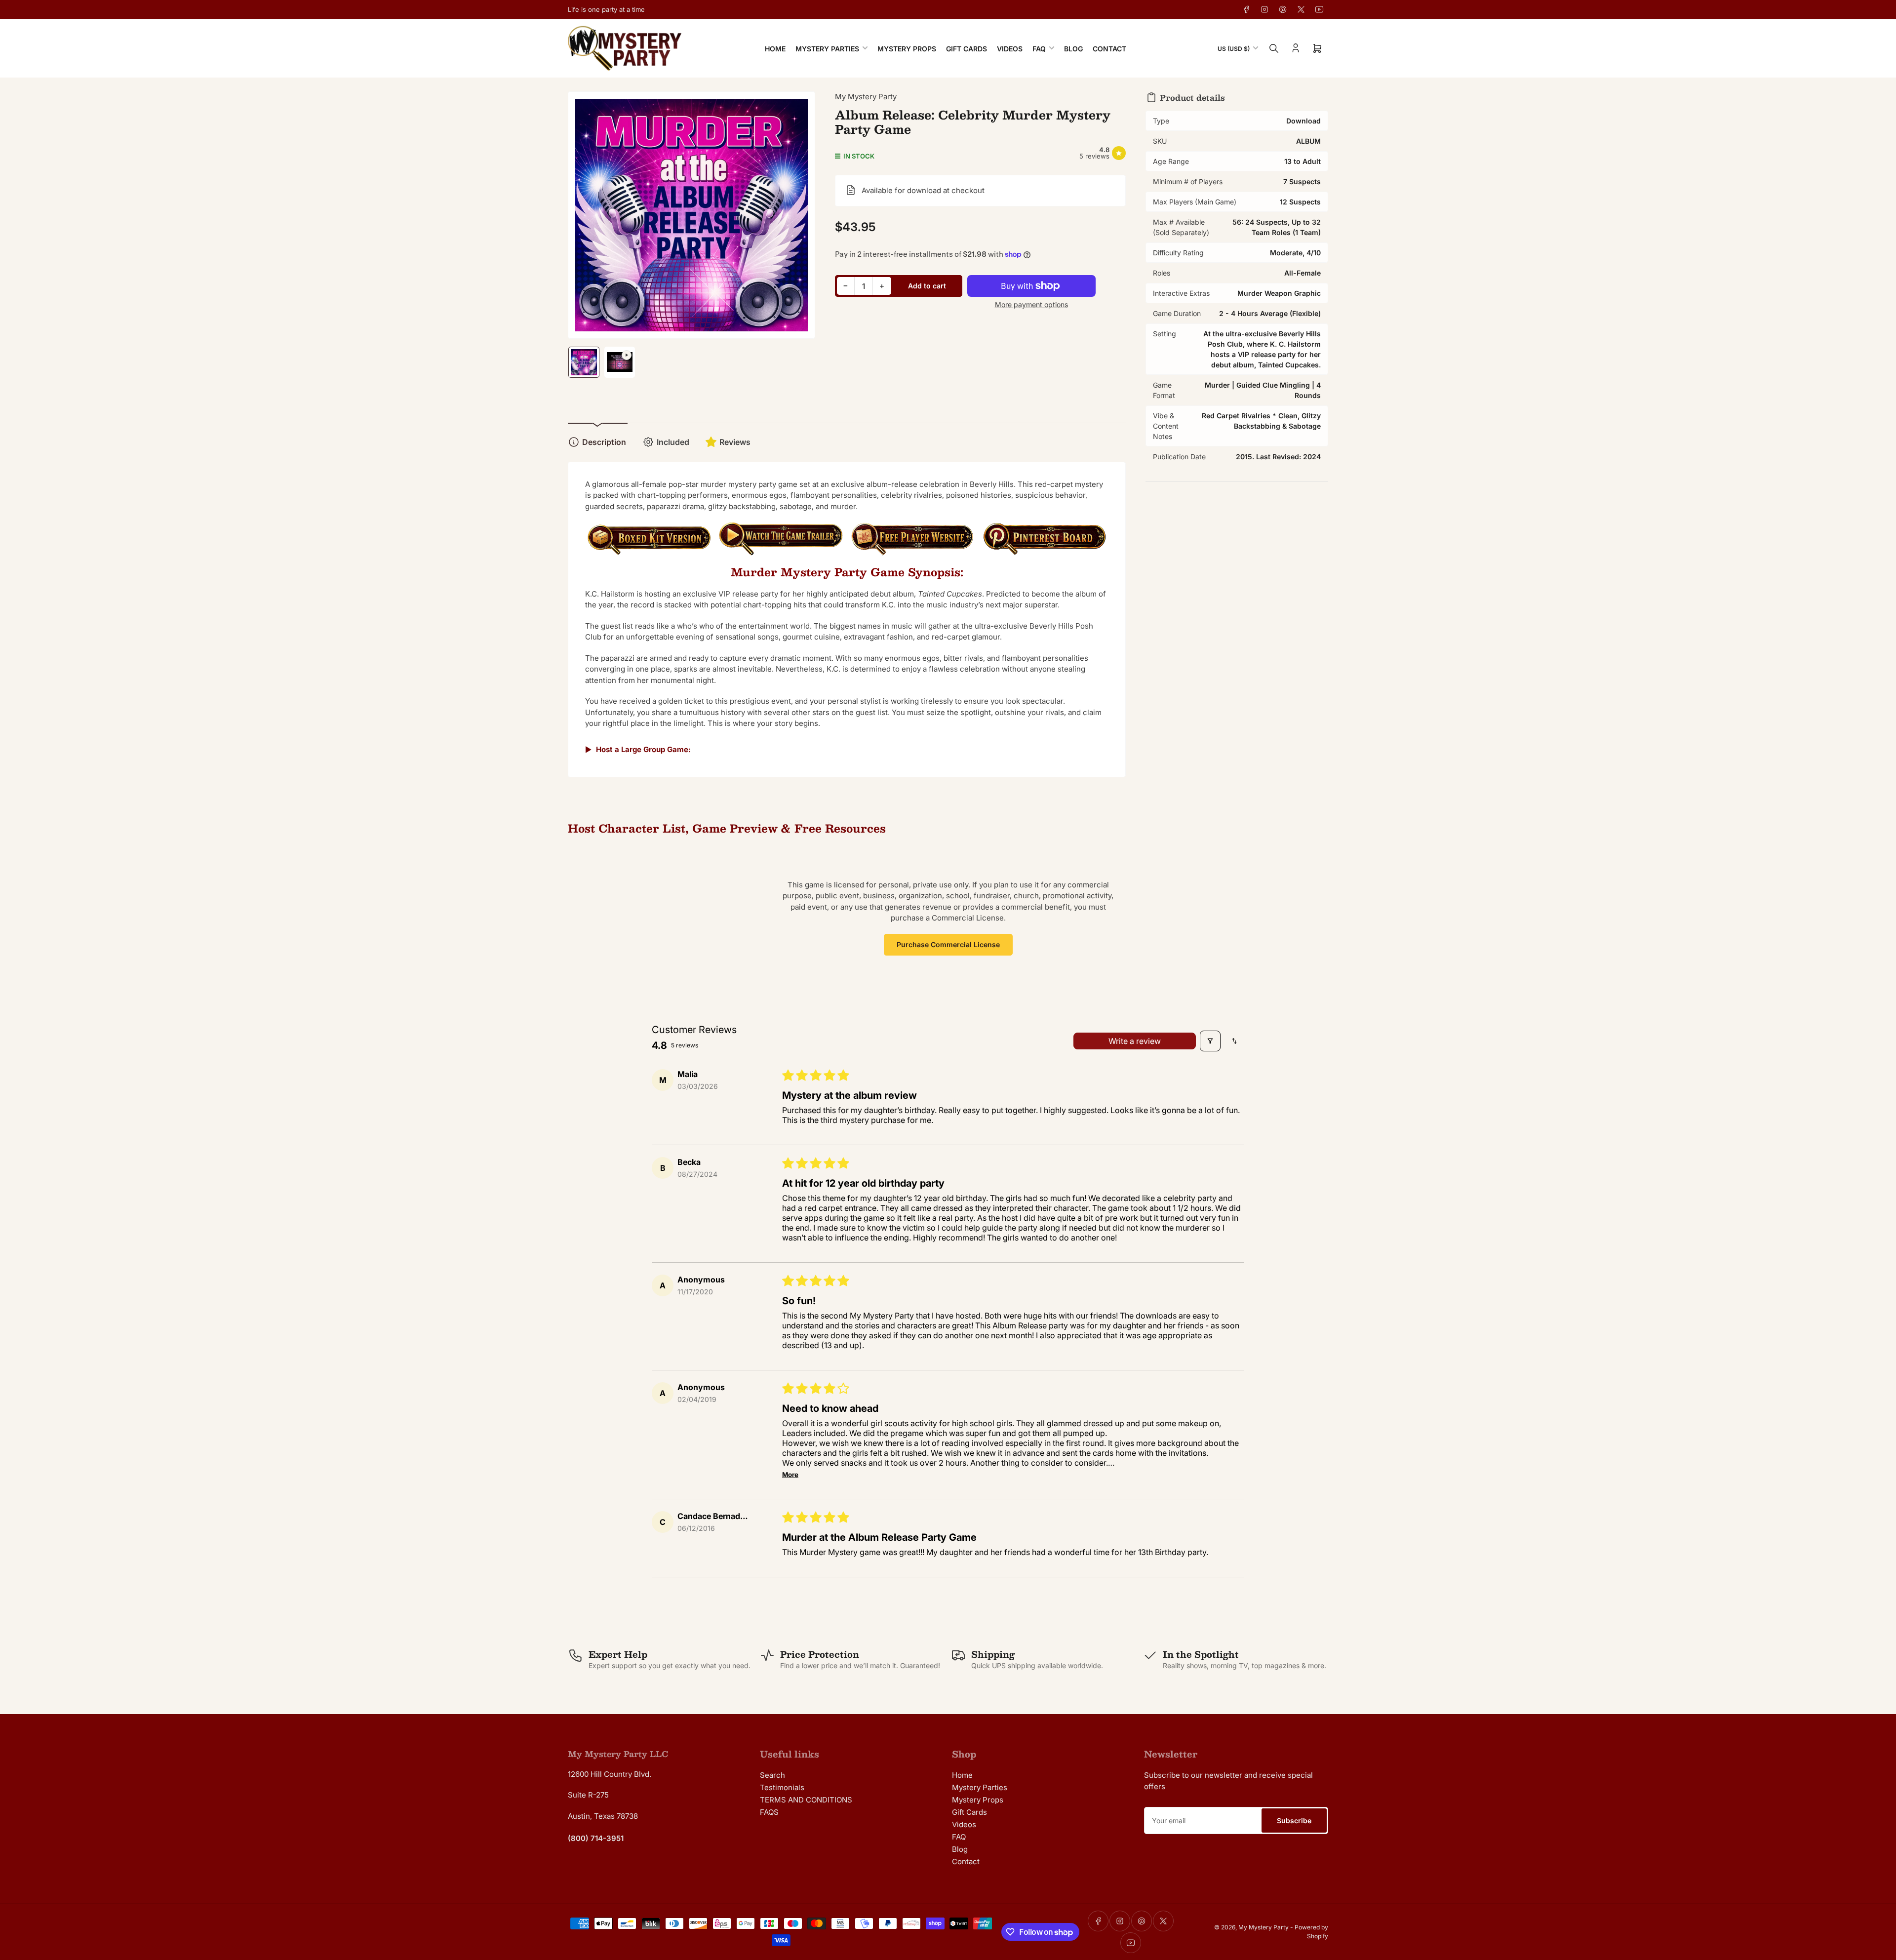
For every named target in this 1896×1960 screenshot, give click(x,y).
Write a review (1135, 1041)
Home (775, 49)
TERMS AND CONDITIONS (806, 1800)
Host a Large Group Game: (643, 749)
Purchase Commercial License (948, 944)
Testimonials (782, 1787)
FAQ (1039, 49)
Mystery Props (907, 49)
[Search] (1274, 48)
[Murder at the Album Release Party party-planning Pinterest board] (1045, 544)
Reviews (735, 442)
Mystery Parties (827, 49)
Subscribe (1294, 1820)
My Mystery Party (866, 97)
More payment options (1031, 304)
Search (772, 1775)
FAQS (769, 1812)
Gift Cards (967, 49)
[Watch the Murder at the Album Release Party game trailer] (781, 544)
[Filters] (1210, 1041)
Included (673, 442)
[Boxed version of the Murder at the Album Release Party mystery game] (649, 544)
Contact (1109, 49)
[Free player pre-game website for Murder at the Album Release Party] (913, 544)
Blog (1073, 49)
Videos (1010, 49)
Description (604, 442)
